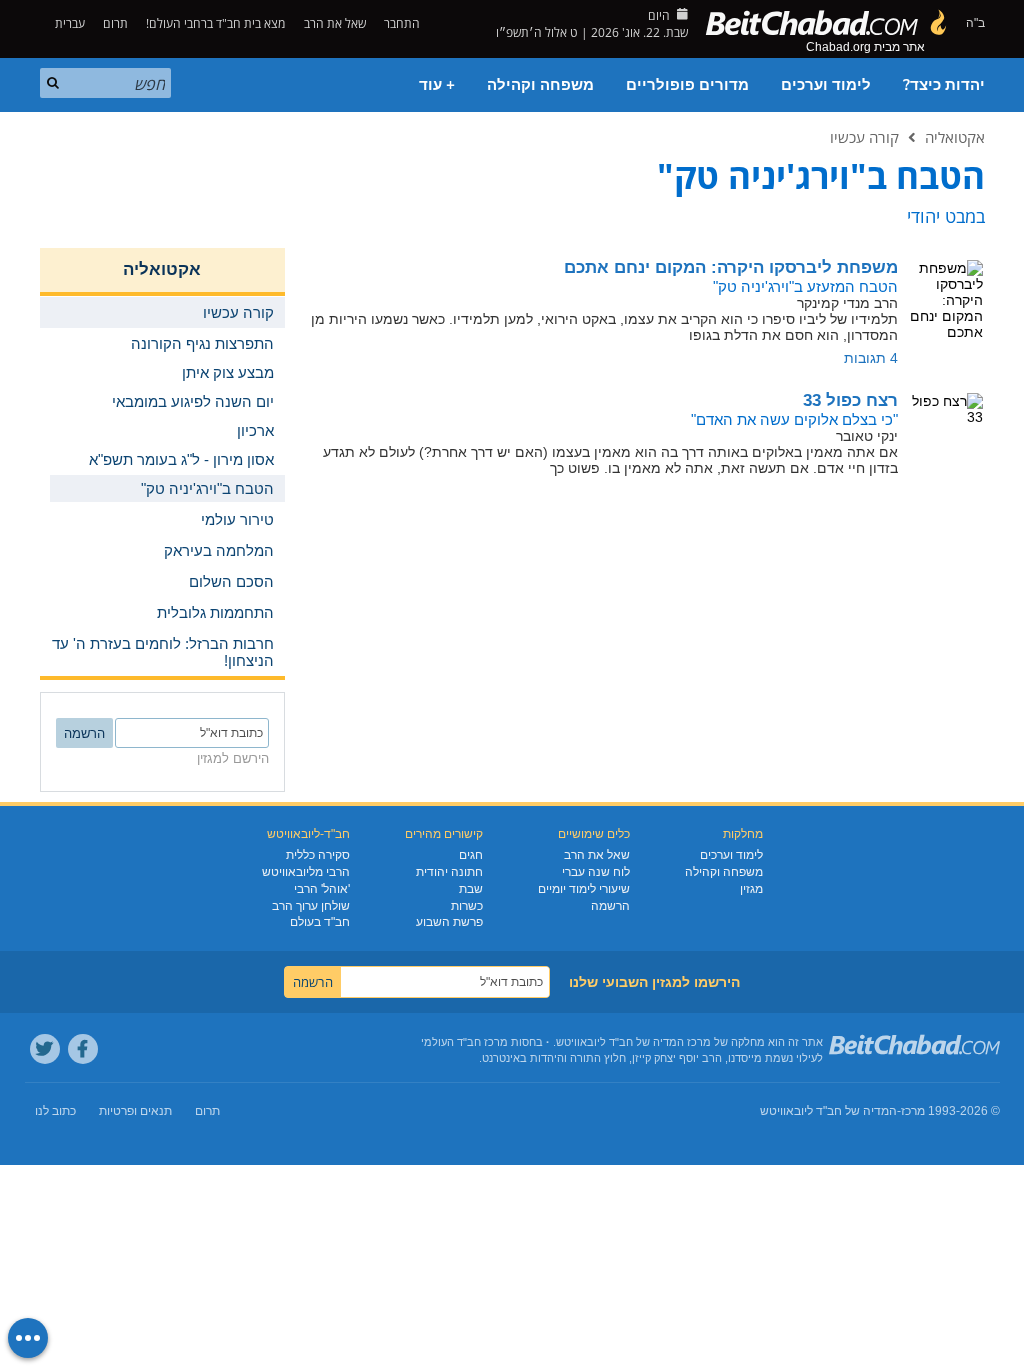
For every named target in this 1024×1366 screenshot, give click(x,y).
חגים (471, 855)
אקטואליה (955, 137)
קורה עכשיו (864, 137)
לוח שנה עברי (596, 872)
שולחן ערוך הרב (311, 906)
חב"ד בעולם (320, 922)
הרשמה (610, 906)
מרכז (913, 1111)
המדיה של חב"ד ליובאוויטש (828, 1111)
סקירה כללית (318, 855)
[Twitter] (45, 1049)
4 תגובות (871, 358)
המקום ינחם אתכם (731, 267)
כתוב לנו (55, 1111)
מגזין (751, 889)
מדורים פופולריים (687, 85)
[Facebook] (83, 1049)
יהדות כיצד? (944, 85)
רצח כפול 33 (850, 400)
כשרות (467, 906)
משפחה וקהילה (540, 85)
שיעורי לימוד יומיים (584, 889)
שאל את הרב (335, 23)
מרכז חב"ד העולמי (464, 1042)
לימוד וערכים (826, 85)
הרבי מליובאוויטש (306, 872)
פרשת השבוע (449, 922)
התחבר (403, 23)
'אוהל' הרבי (322, 889)
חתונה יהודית (449, 872)
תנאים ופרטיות (135, 1111)
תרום (115, 23)
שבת (471, 889)
